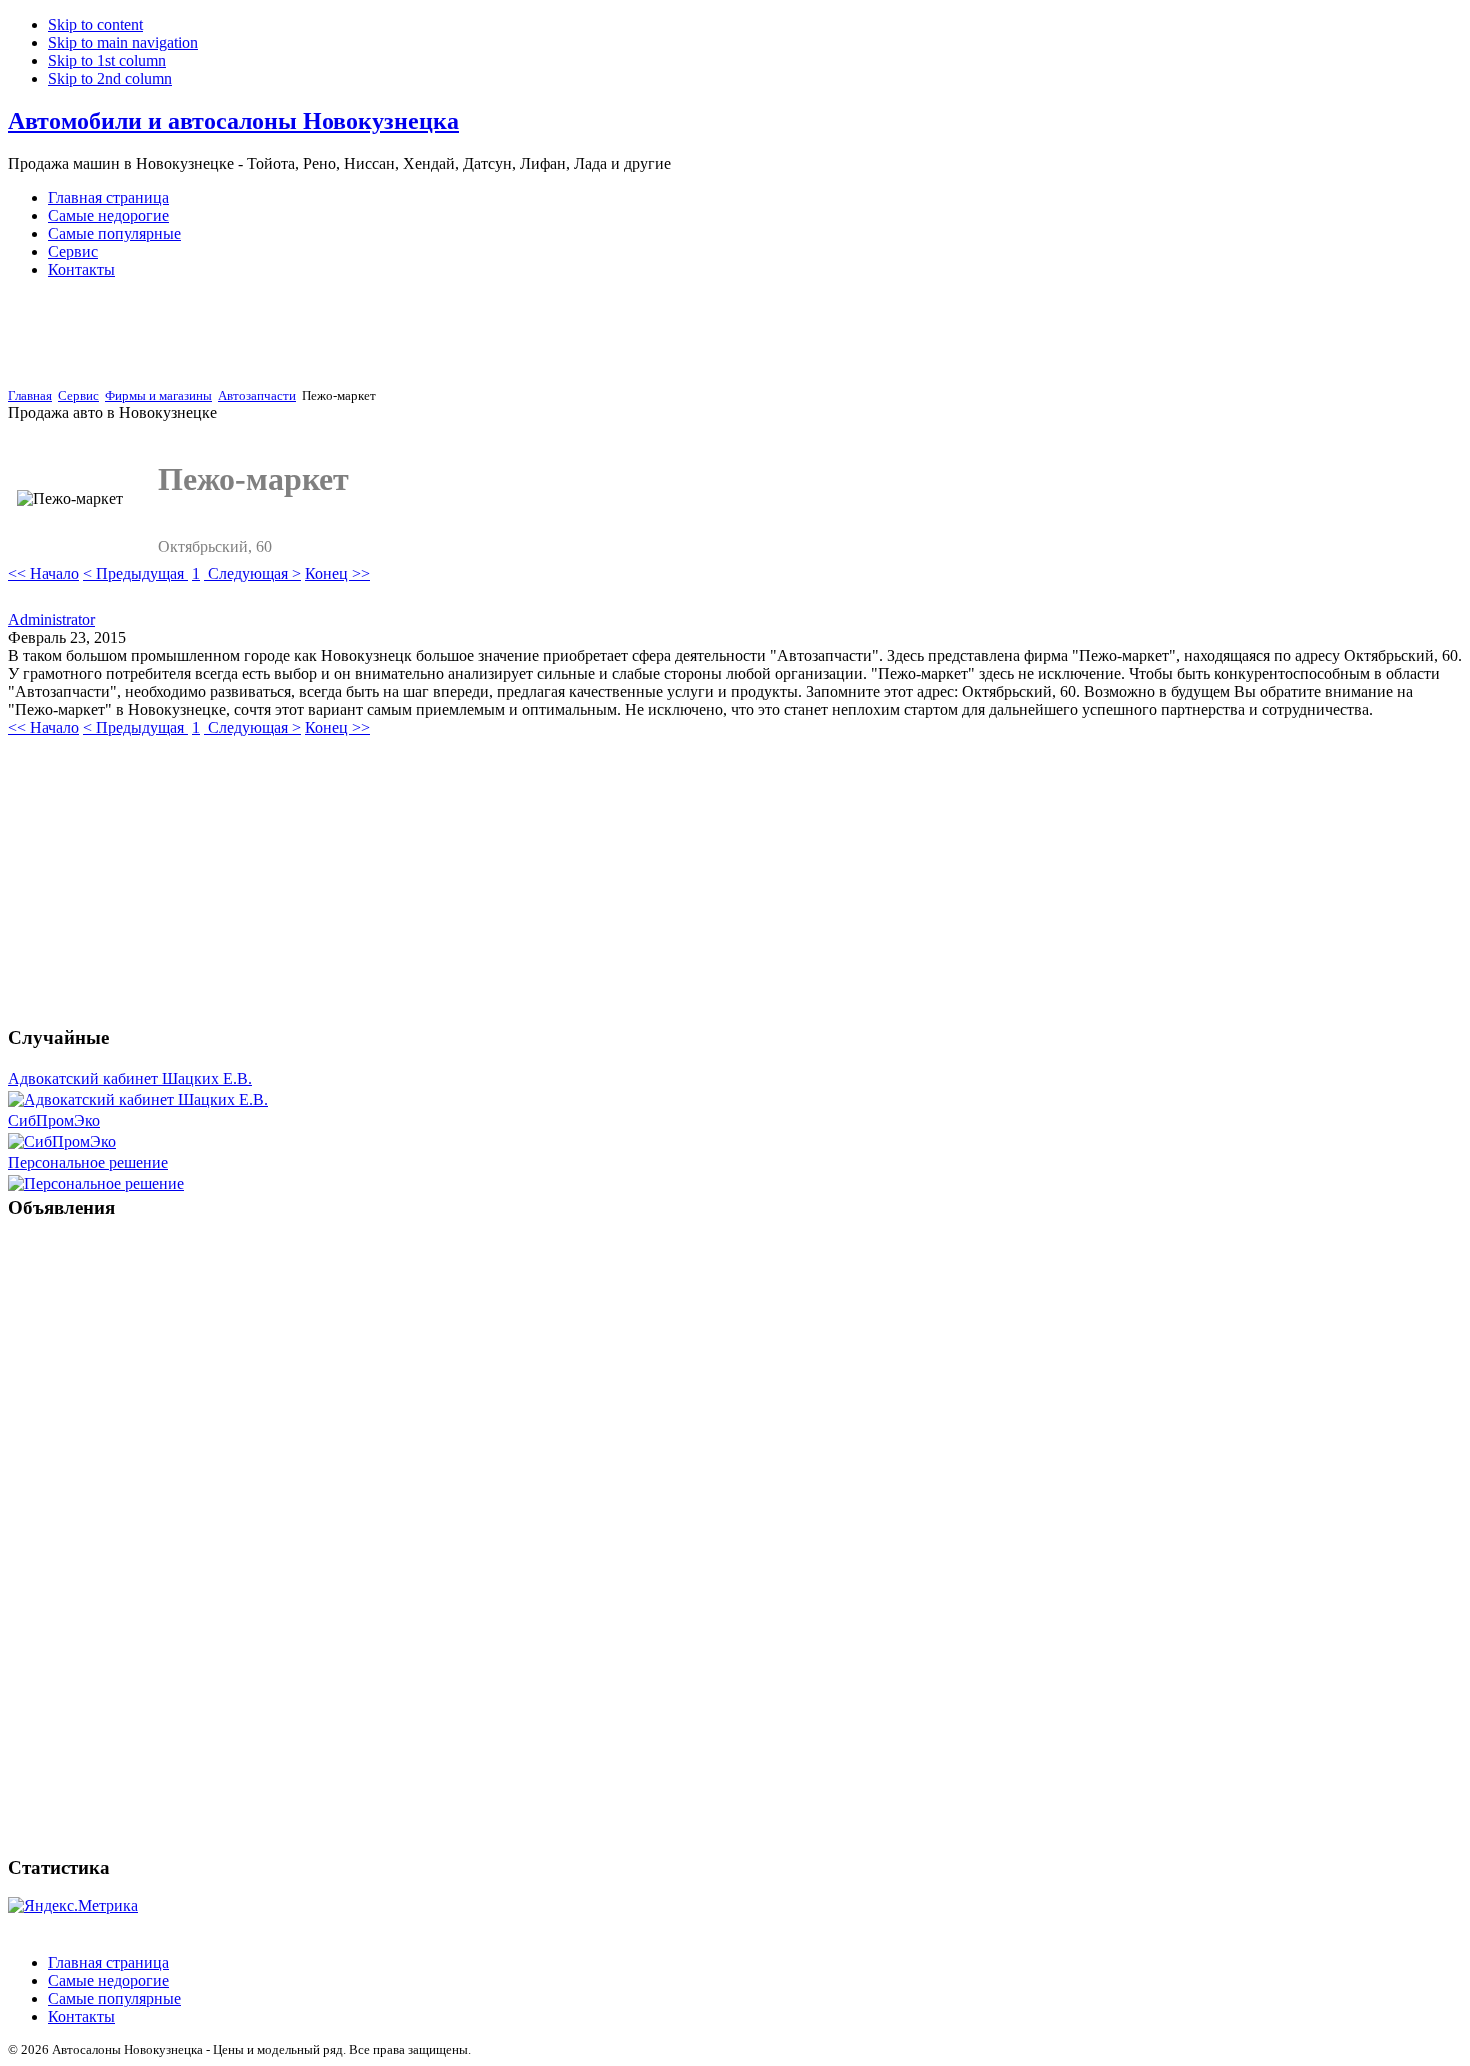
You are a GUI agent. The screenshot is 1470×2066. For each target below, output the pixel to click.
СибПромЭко (54, 1120)
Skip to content (95, 24)
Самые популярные (114, 1998)
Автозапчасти (257, 395)
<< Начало (43, 573)
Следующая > (252, 573)
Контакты (81, 2016)
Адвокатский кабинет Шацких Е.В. (130, 1078)
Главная (30, 395)
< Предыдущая (135, 573)
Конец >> (337, 573)
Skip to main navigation (123, 42)
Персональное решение (88, 1162)
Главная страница (108, 1962)
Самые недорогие (108, 1980)
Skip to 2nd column (110, 78)
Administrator (51, 619)
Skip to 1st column (107, 60)
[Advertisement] (384, 338)
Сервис (78, 395)
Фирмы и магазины (158, 395)
